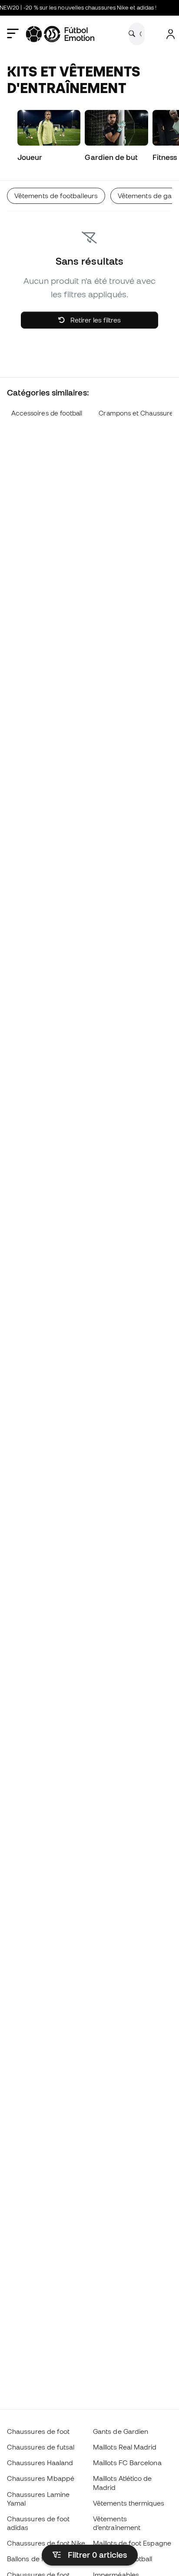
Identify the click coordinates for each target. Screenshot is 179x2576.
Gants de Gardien (121, 2431)
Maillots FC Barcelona (127, 2463)
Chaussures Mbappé (41, 2478)
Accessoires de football (47, 413)
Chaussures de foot (38, 2431)
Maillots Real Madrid (125, 2447)
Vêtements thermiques (129, 2503)
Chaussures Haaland (40, 2463)
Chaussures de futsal (41, 2447)
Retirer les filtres (95, 320)
